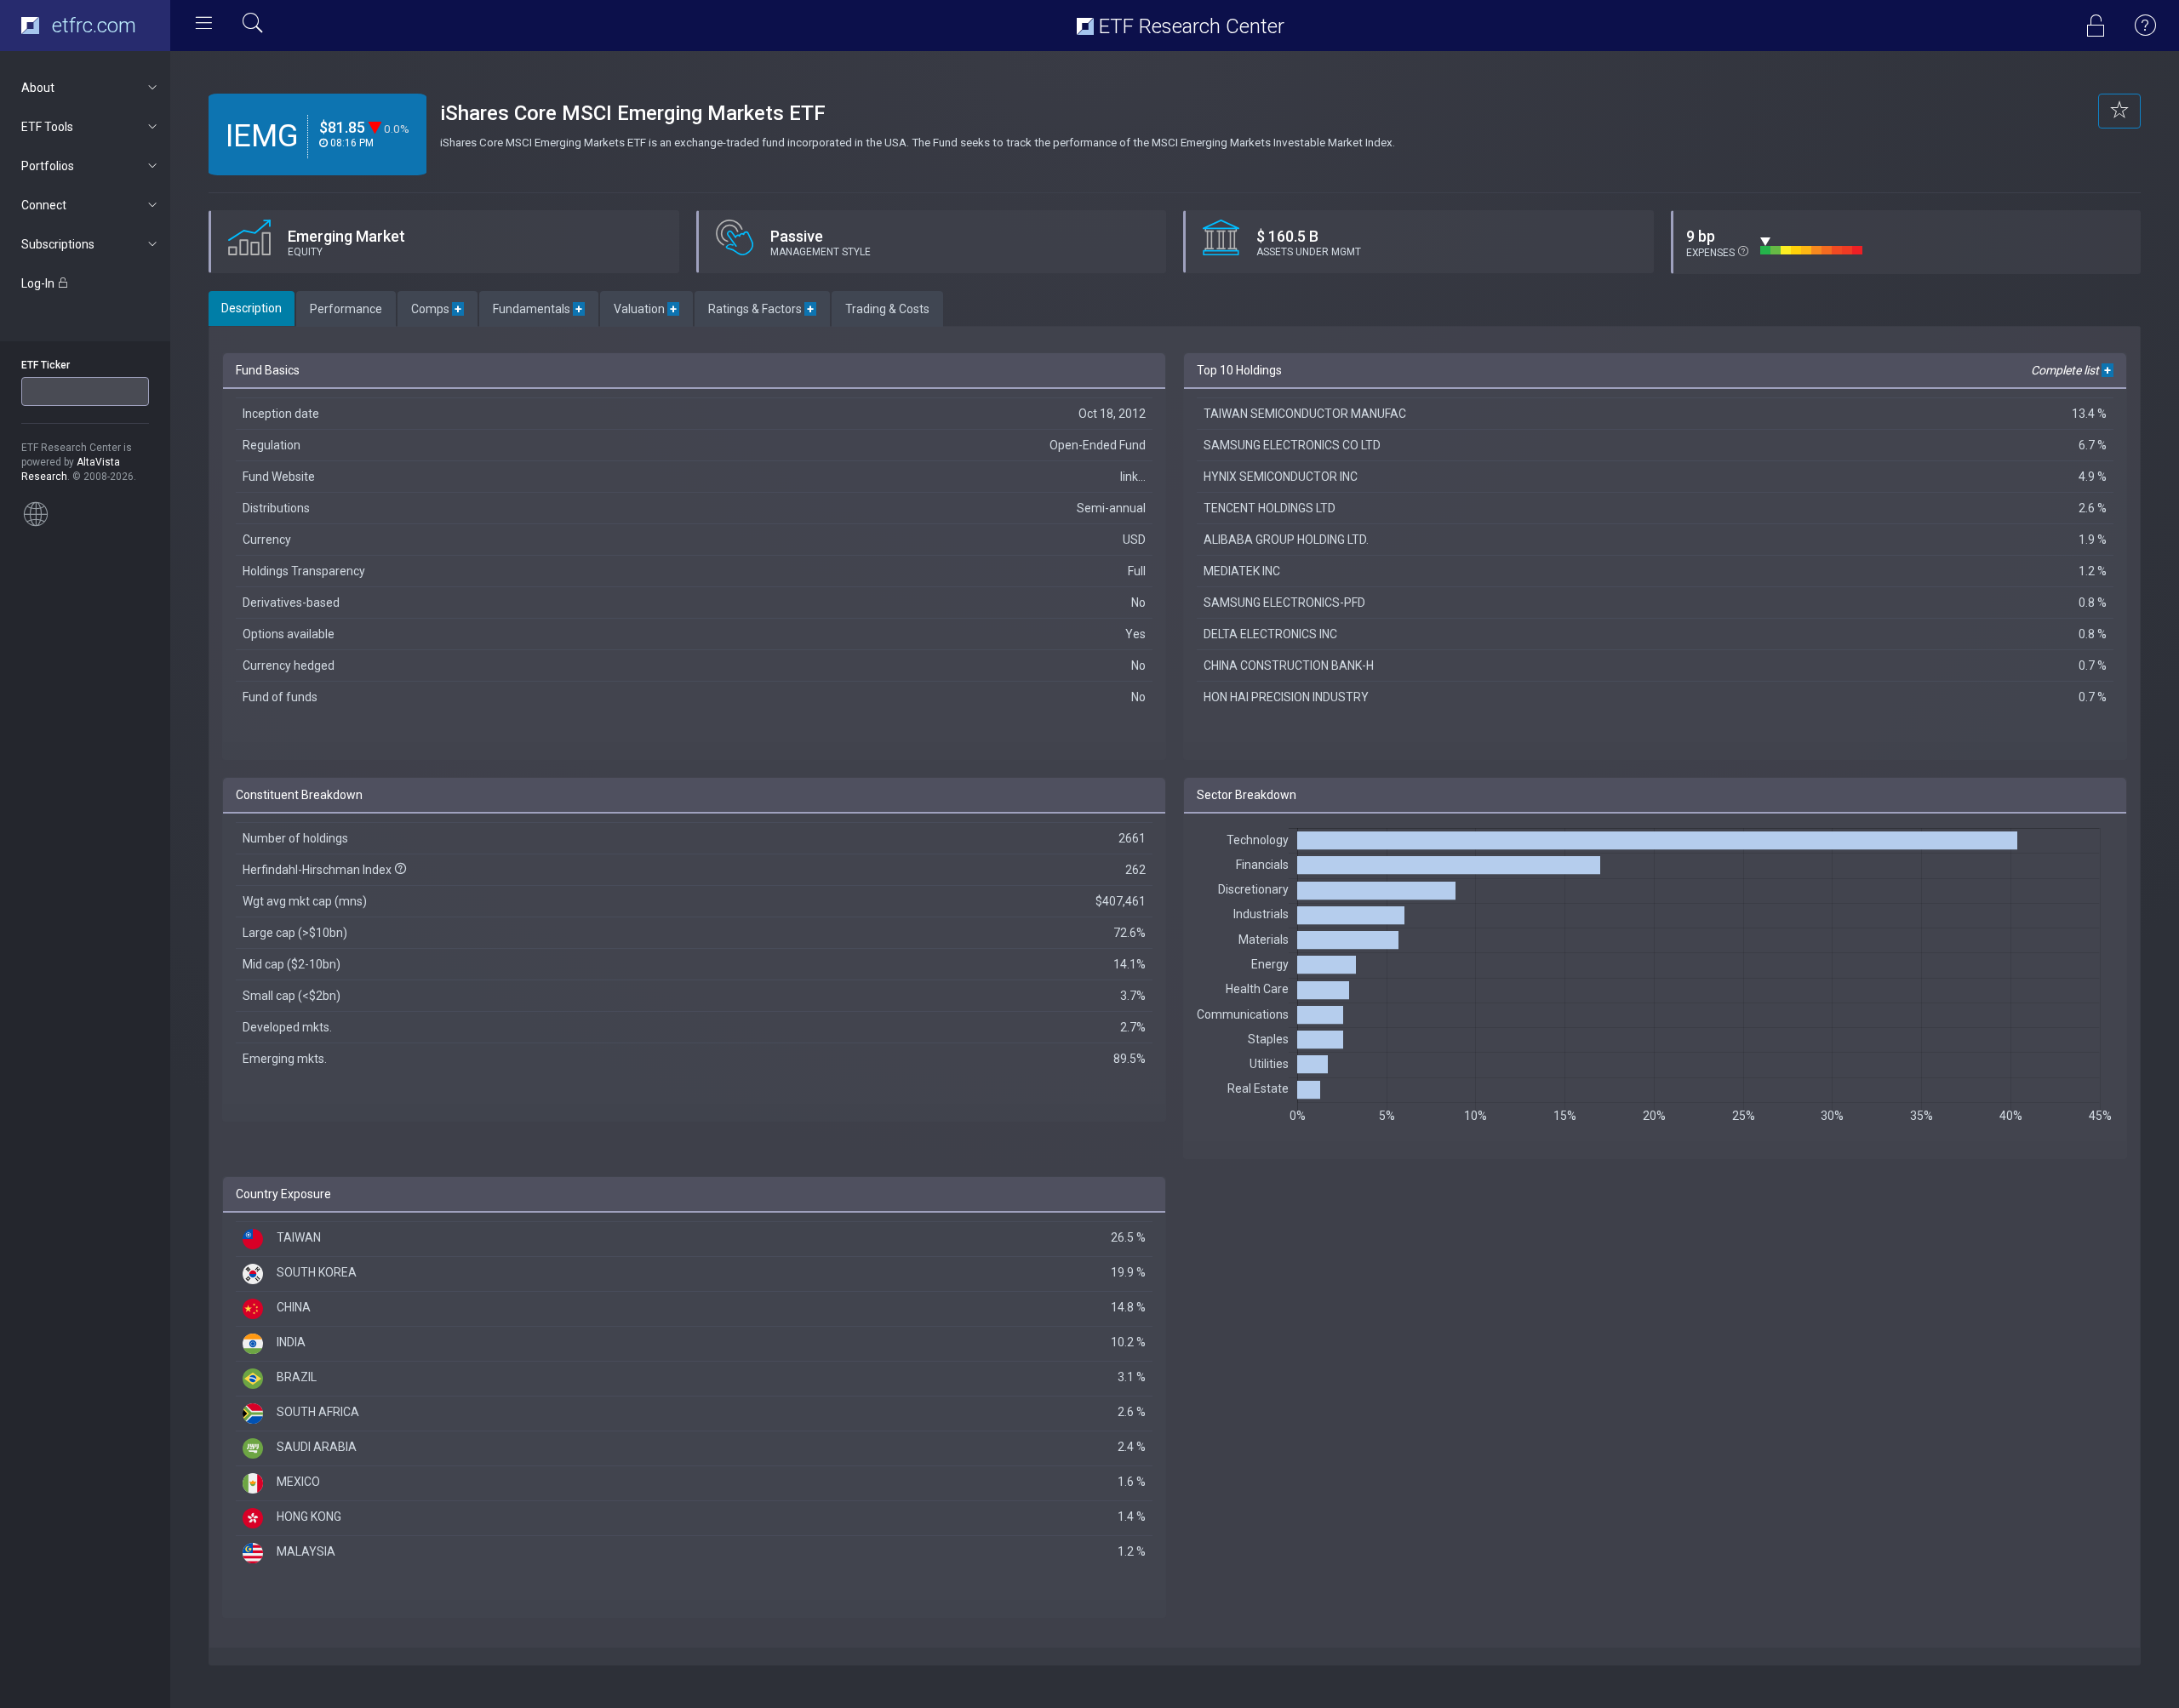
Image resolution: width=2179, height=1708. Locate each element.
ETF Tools (47, 127)
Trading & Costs (887, 309)
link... (1133, 477)
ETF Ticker (46, 365)
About (38, 88)
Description (252, 308)
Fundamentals (539, 309)
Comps (438, 309)
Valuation (646, 309)
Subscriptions (58, 244)
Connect (44, 205)
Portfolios (48, 166)
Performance (346, 309)
